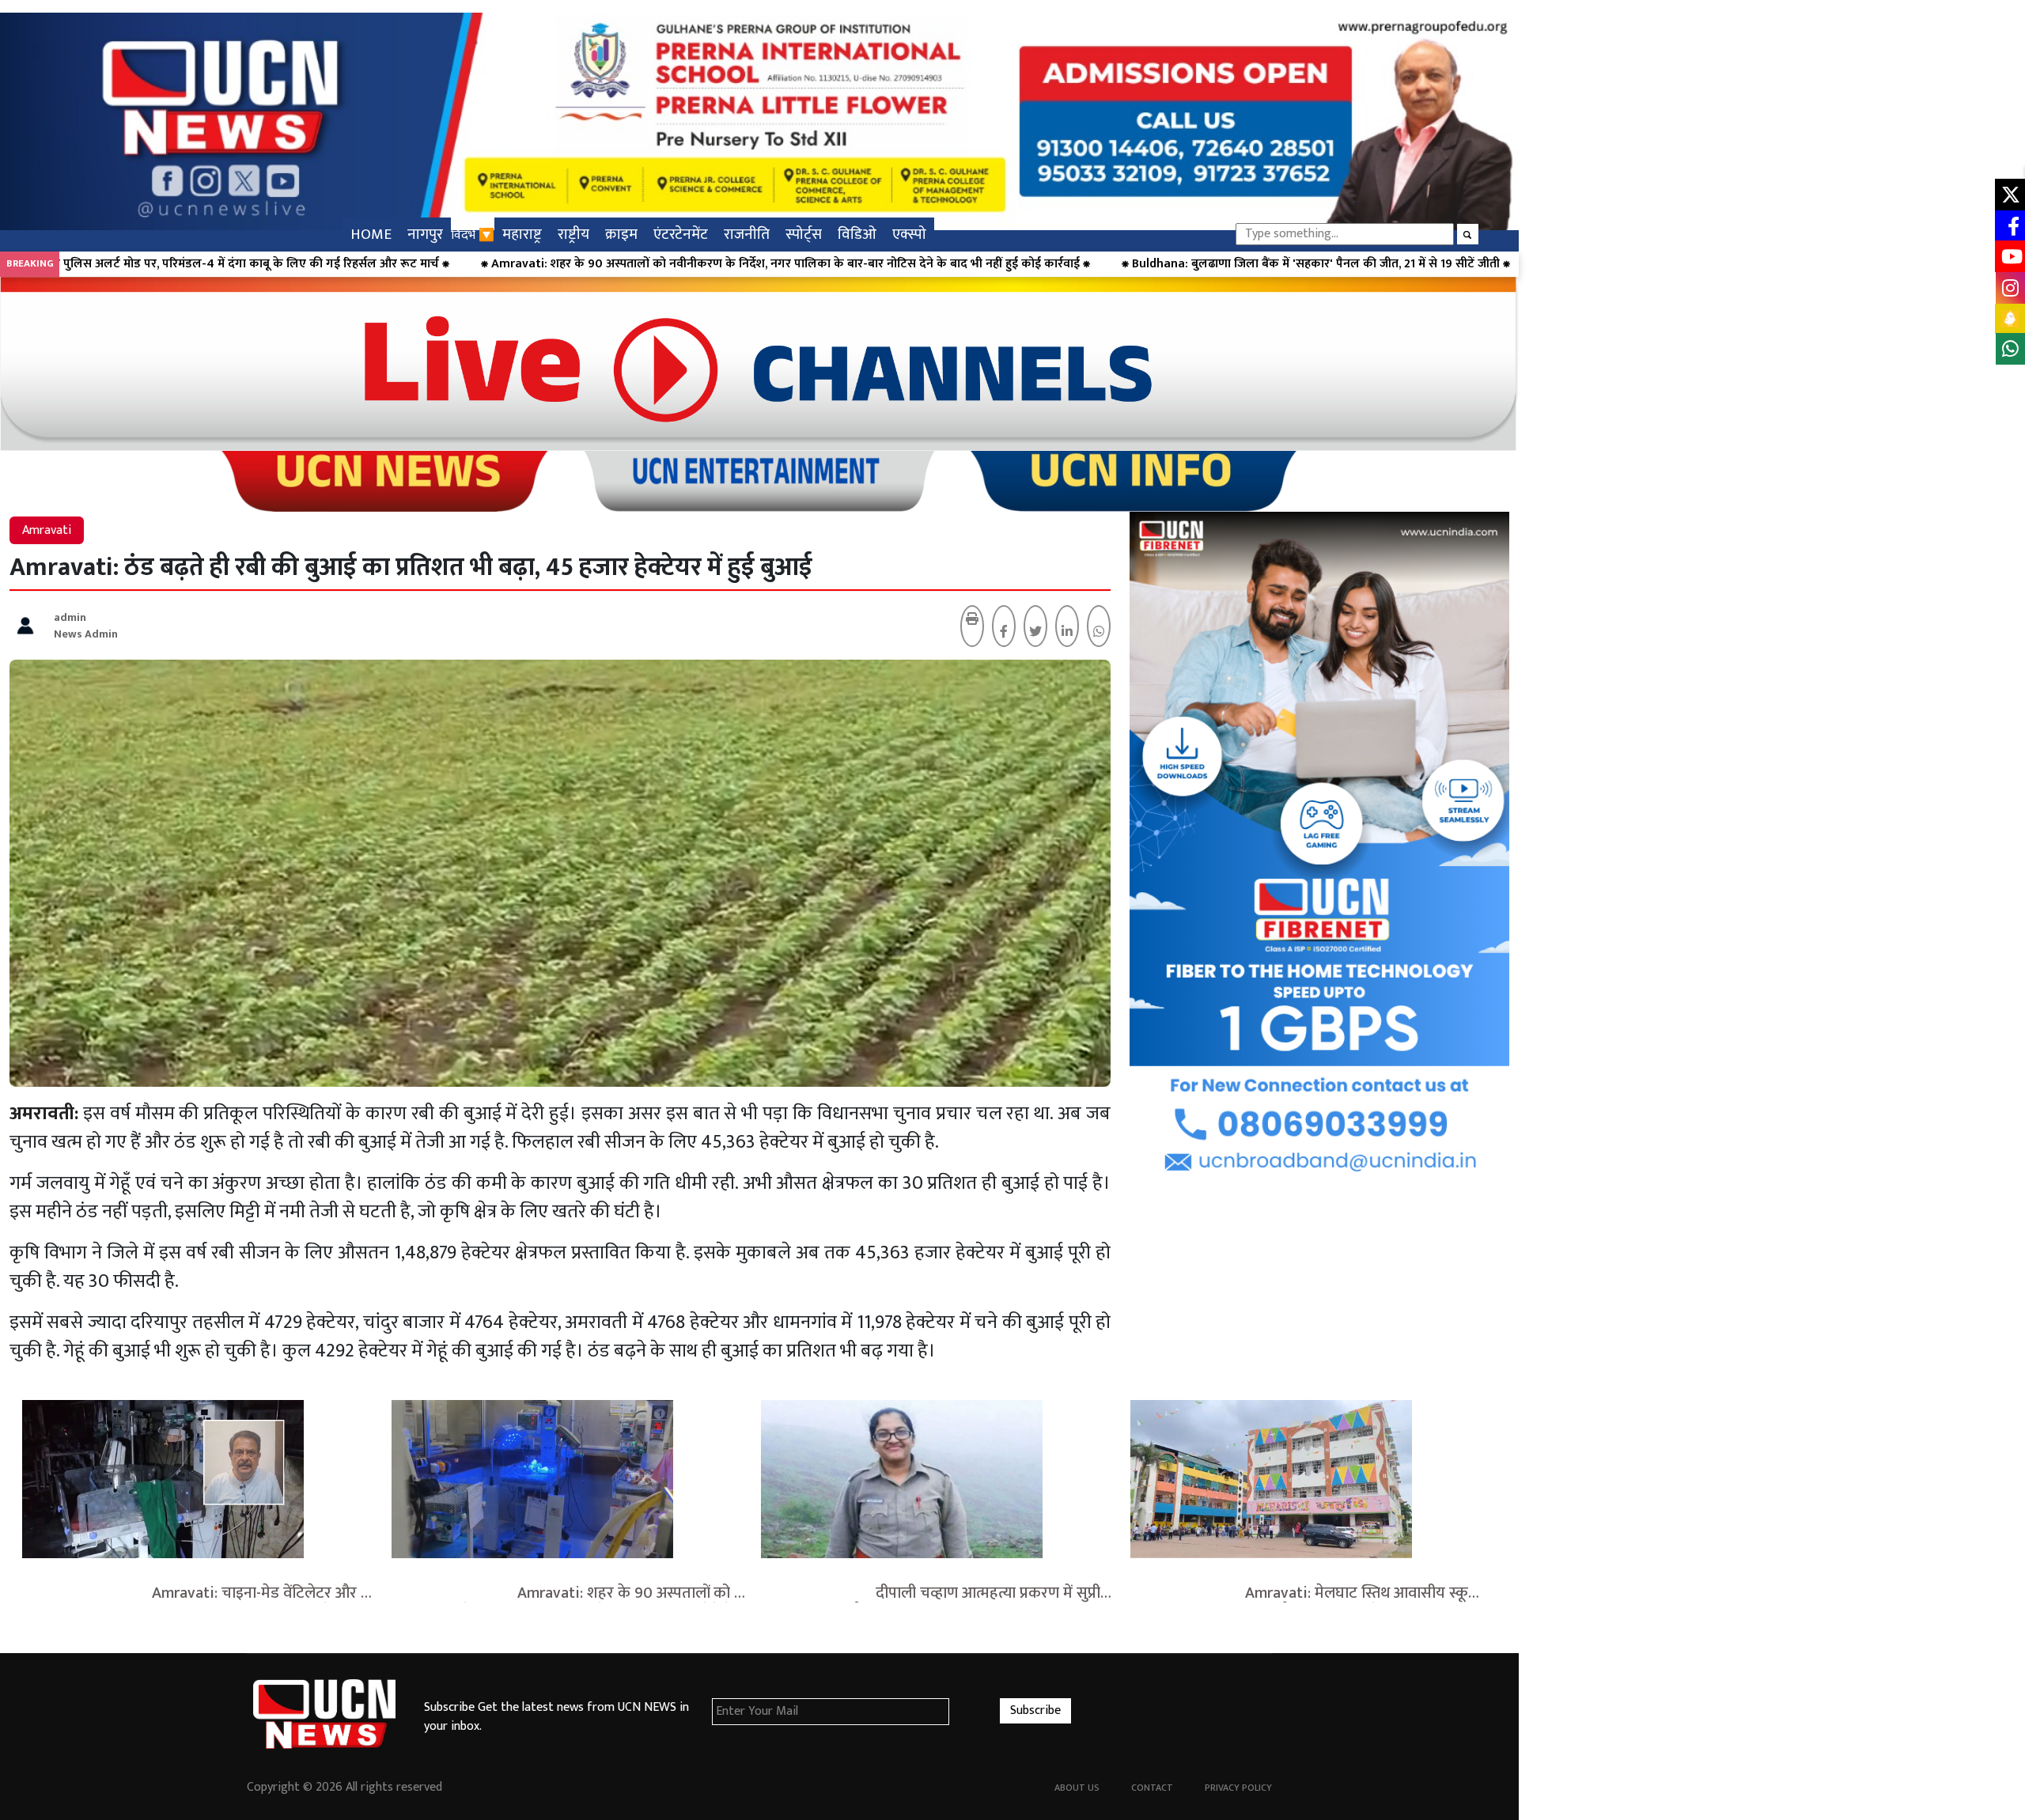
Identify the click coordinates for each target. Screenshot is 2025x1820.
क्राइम (621, 234)
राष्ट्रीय (573, 234)
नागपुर (425, 234)
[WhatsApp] (1099, 633)
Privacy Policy (1238, 1788)
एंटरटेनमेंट (681, 234)
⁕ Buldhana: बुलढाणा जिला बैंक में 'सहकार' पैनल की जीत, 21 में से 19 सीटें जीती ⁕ (840, 264)
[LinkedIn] (1067, 633)
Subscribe (1035, 1710)
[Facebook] (1004, 633)
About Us (1077, 1788)
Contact (1152, 1788)
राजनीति (747, 234)
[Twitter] (1035, 633)
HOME (371, 234)
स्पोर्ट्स (804, 234)
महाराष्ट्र (522, 234)
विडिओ (857, 234)
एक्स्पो (909, 234)
